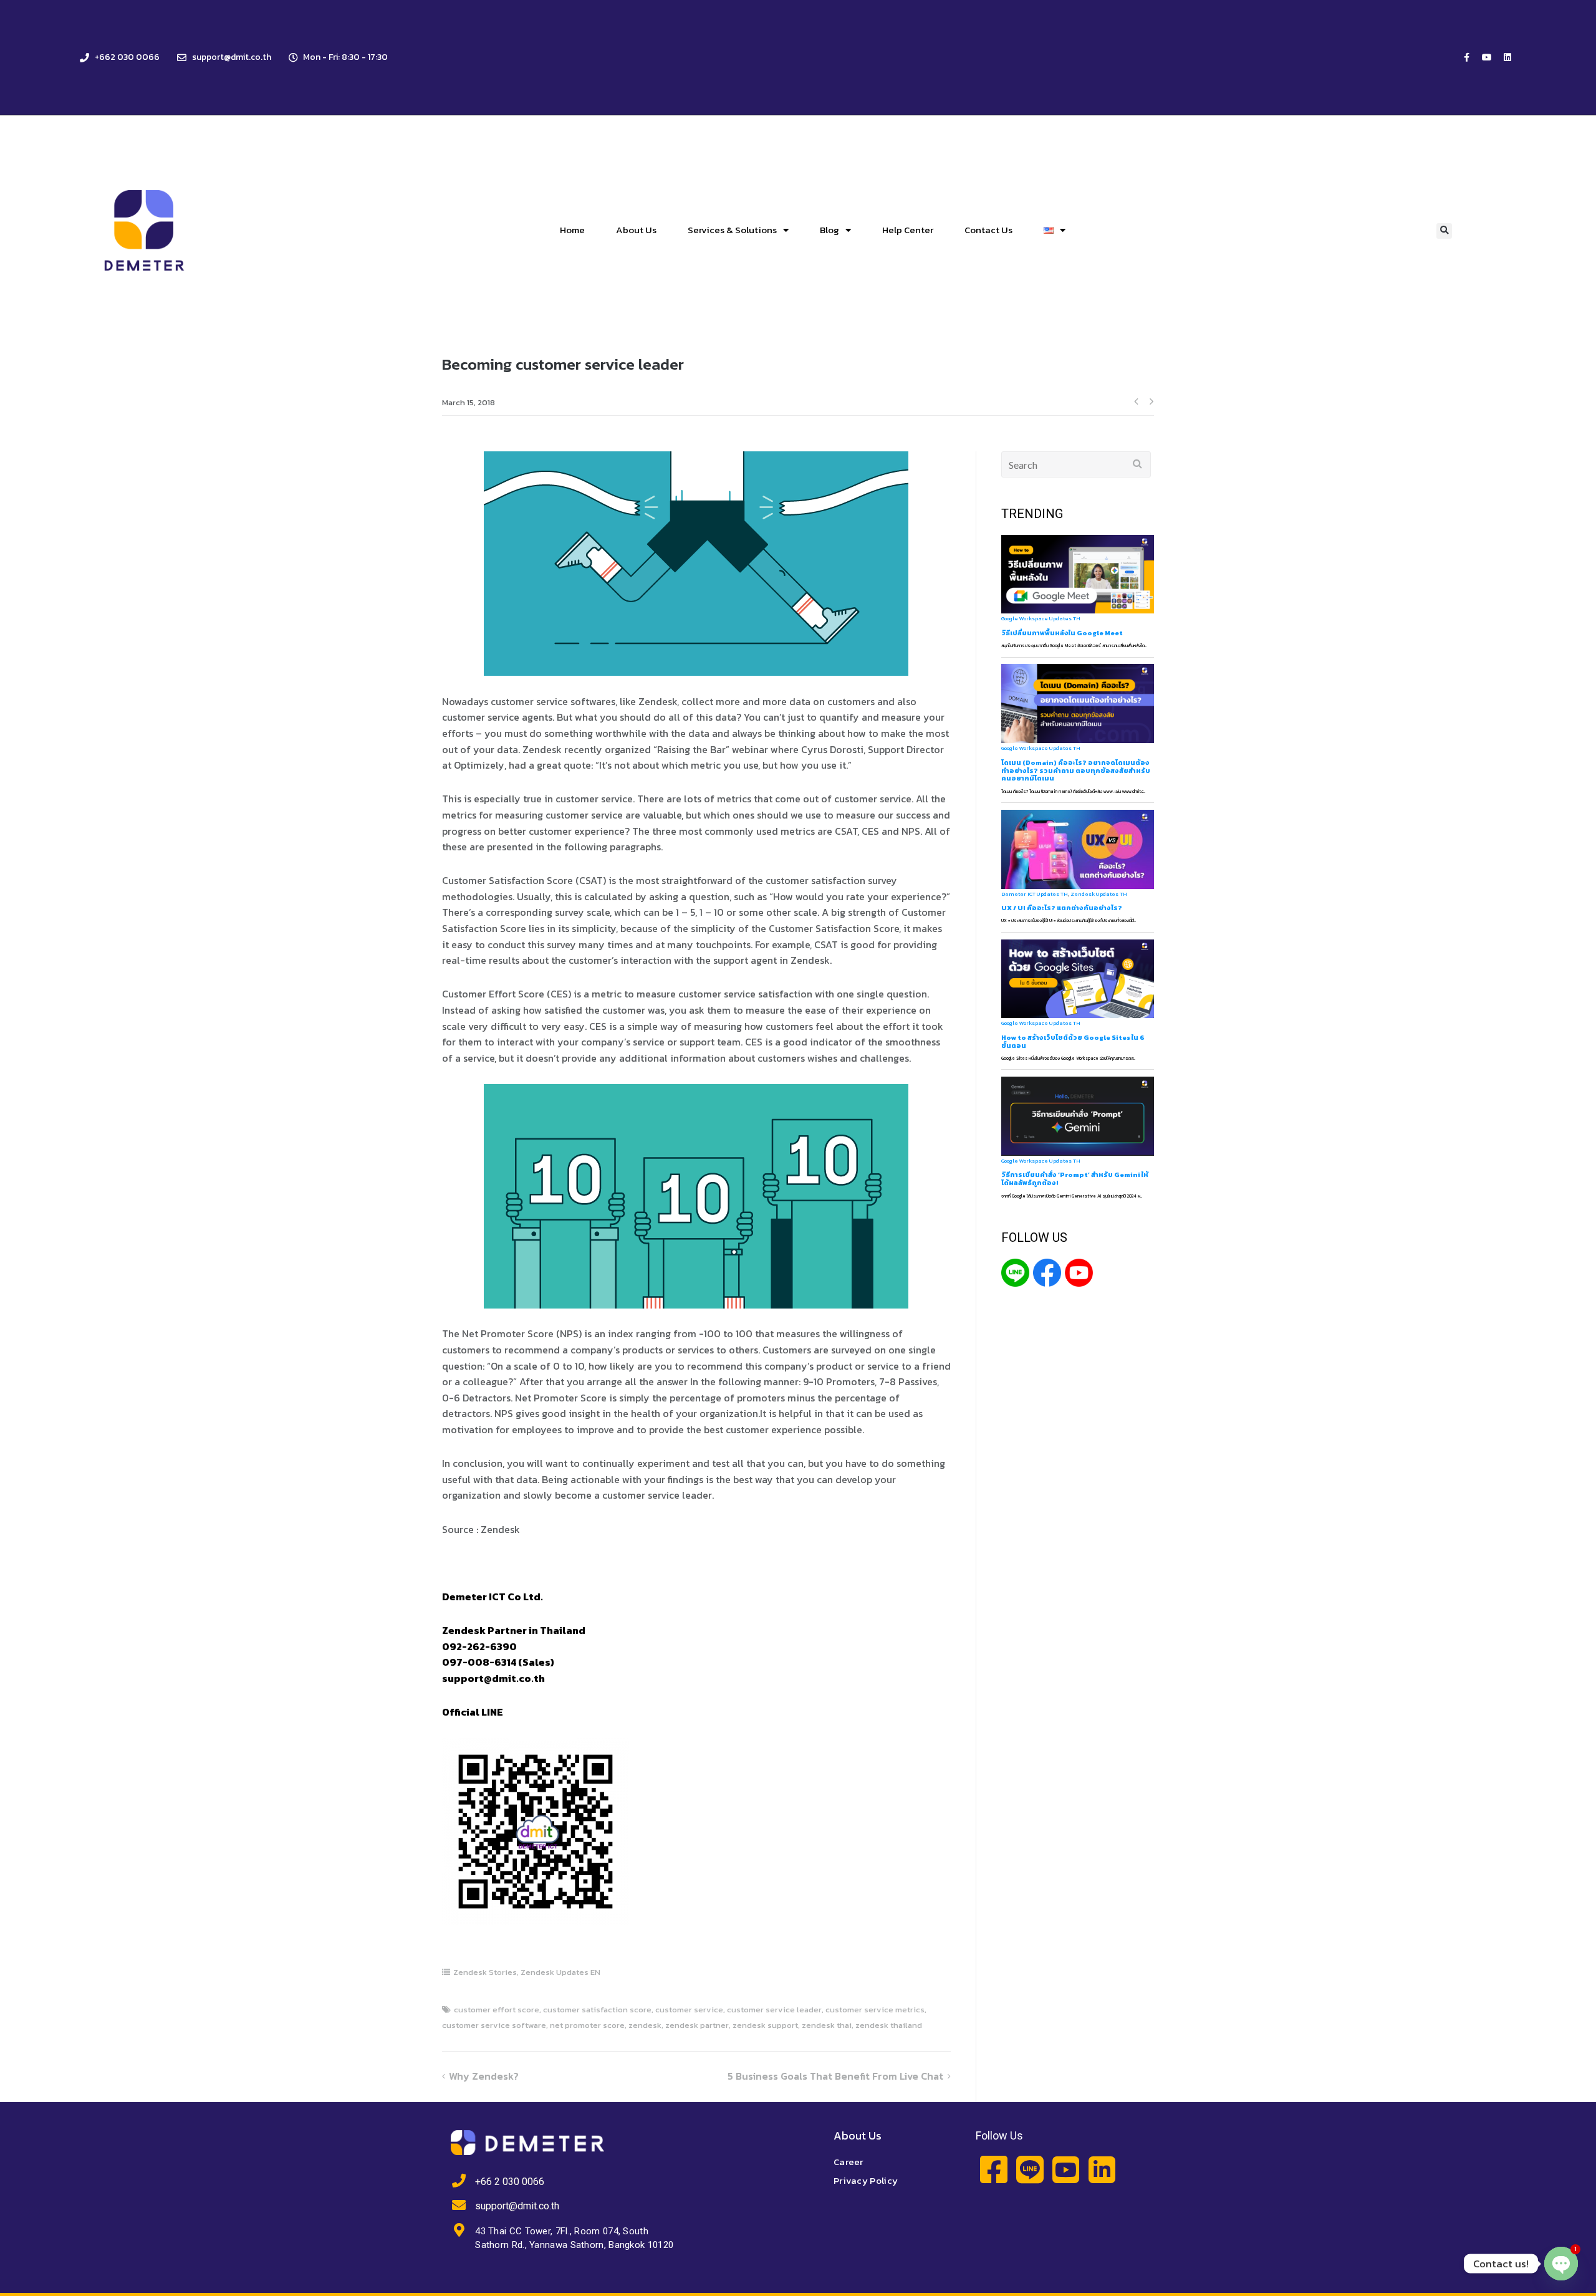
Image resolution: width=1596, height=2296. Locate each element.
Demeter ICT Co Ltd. (493, 1597)
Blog (829, 230)
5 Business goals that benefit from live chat (835, 2076)
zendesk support (765, 2025)
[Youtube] (1487, 57)
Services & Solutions (732, 230)
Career (848, 2162)
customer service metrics (875, 2010)
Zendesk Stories (485, 1972)
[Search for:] (1076, 464)
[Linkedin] (1507, 57)
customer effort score (497, 2010)
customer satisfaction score (597, 2010)
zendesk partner (697, 2025)
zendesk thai (827, 2025)
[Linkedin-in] (1102, 2170)
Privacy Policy (866, 2180)
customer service (689, 2010)
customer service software (494, 2025)
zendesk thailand (889, 2025)
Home (572, 230)
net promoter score (587, 2025)
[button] (1444, 231)
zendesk (645, 2025)
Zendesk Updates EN (560, 1972)
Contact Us (988, 230)
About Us (636, 230)
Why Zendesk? (484, 2076)
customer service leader (774, 2010)
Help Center (908, 230)
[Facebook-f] (1466, 57)
